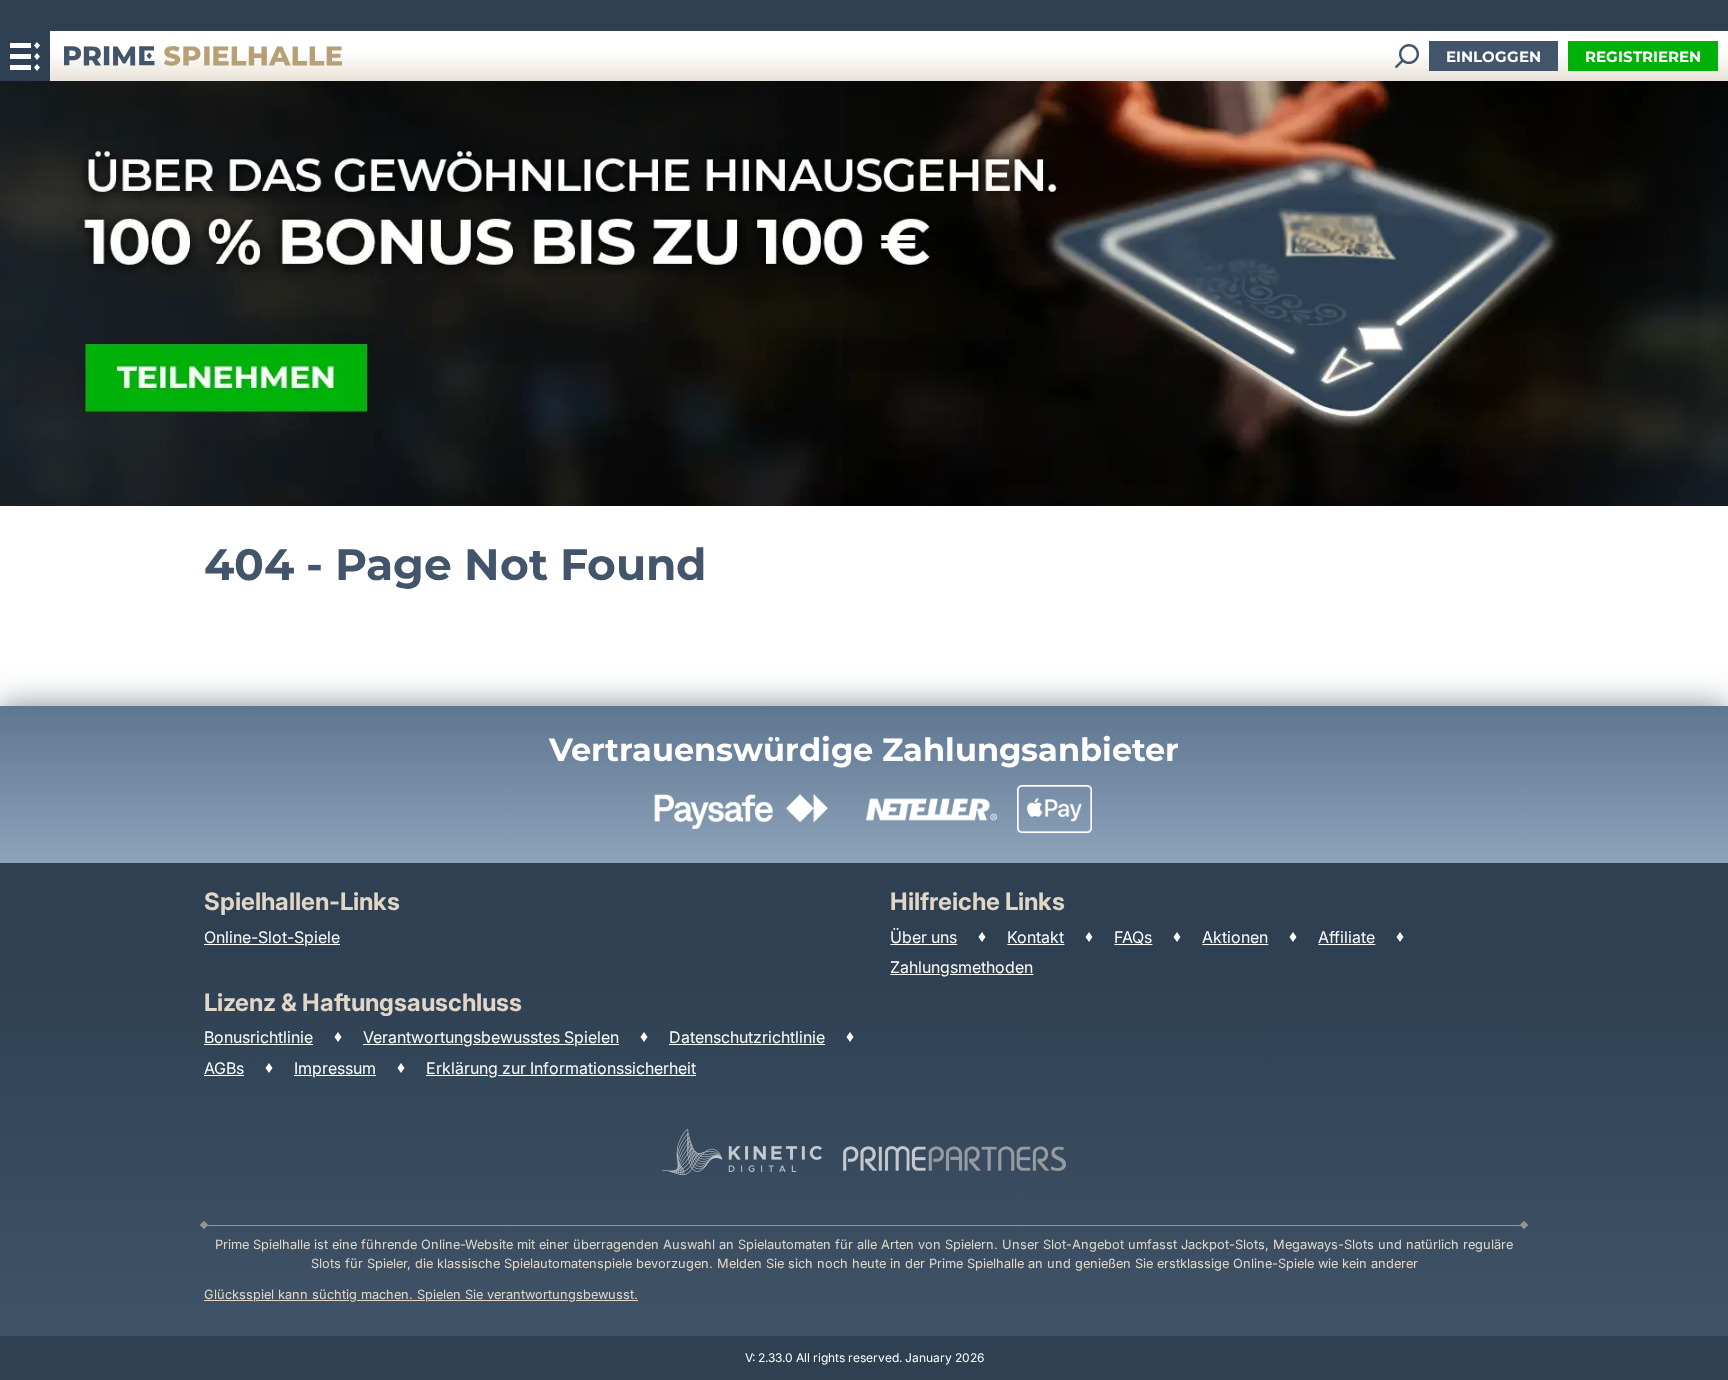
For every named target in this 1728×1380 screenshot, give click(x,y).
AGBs (224, 1068)
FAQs (1133, 937)
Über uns (923, 937)
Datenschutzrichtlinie (747, 1037)
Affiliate (1346, 937)
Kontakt (1035, 937)
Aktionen (1235, 937)
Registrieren (1643, 56)
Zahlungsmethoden (961, 967)
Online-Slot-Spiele (272, 937)
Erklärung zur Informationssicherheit (561, 1068)
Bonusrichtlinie (258, 1037)
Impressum (335, 1068)
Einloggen (1493, 56)
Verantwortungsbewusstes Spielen (491, 1037)
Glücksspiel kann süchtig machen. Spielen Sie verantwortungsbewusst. (421, 1294)
